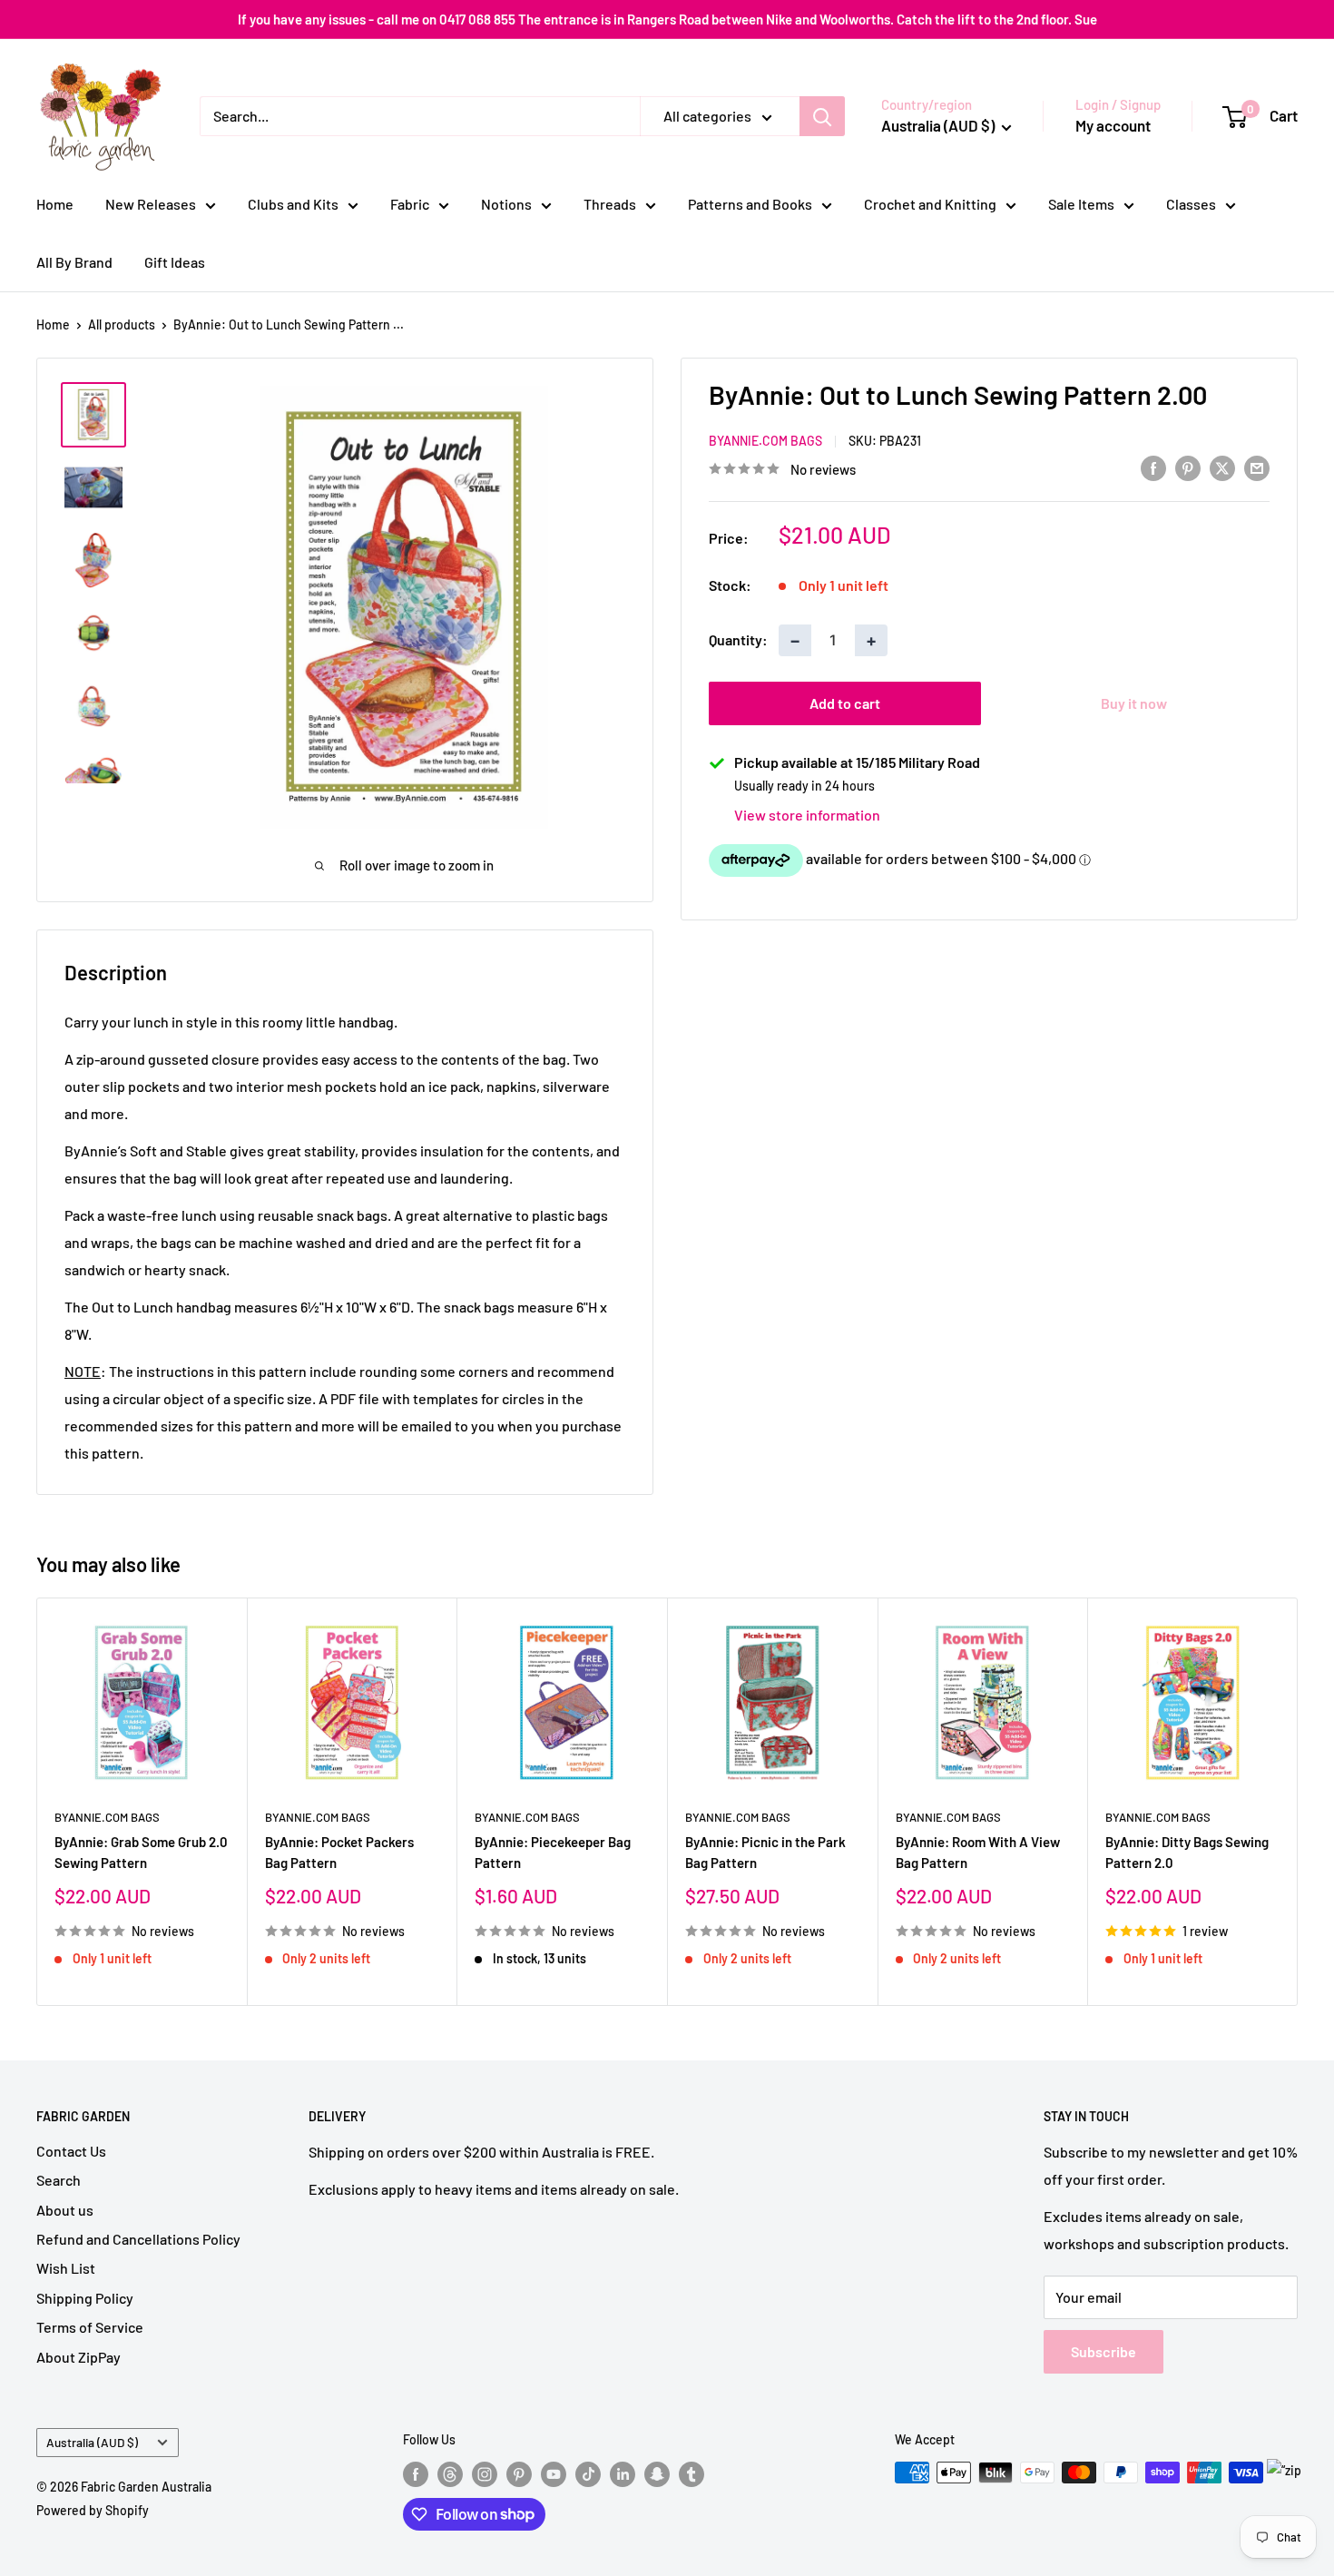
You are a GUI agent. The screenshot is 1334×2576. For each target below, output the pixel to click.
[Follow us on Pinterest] (519, 2474)
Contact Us (71, 2151)
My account (1113, 125)
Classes (1191, 204)
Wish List (66, 2268)
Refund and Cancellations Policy (138, 2239)
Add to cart (845, 703)
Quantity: (738, 639)
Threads (610, 204)
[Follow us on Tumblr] (692, 2474)
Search (59, 2180)
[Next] (1298, 1801)
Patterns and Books (750, 204)
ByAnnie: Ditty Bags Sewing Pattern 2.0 (1187, 1851)
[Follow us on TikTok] (588, 2474)
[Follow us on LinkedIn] (623, 2474)
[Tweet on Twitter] (1222, 467)
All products (122, 324)
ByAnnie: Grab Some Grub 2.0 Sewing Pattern (141, 1851)
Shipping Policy (85, 2298)
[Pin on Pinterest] (1188, 467)
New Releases (151, 204)
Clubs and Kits (293, 204)
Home (55, 204)
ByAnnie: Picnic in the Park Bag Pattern (765, 1851)
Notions (506, 204)
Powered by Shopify (93, 2510)
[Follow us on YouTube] (554, 2474)
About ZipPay (78, 2357)
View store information (807, 815)
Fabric (410, 204)
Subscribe (1103, 2351)
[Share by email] (1257, 467)
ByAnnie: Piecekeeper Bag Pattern (553, 1851)
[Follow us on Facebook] (416, 2474)
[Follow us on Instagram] (485, 2474)
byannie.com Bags (765, 441)
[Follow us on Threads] (450, 2474)
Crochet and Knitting (930, 204)
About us (65, 2210)
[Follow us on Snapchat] (657, 2474)
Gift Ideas (175, 262)
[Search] (822, 116)
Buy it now (1134, 703)
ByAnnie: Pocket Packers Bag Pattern (339, 1851)
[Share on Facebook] (1153, 467)
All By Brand (74, 262)
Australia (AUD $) (92, 2442)
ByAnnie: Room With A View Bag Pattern (978, 1851)
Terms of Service (90, 2327)
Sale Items (1081, 204)
